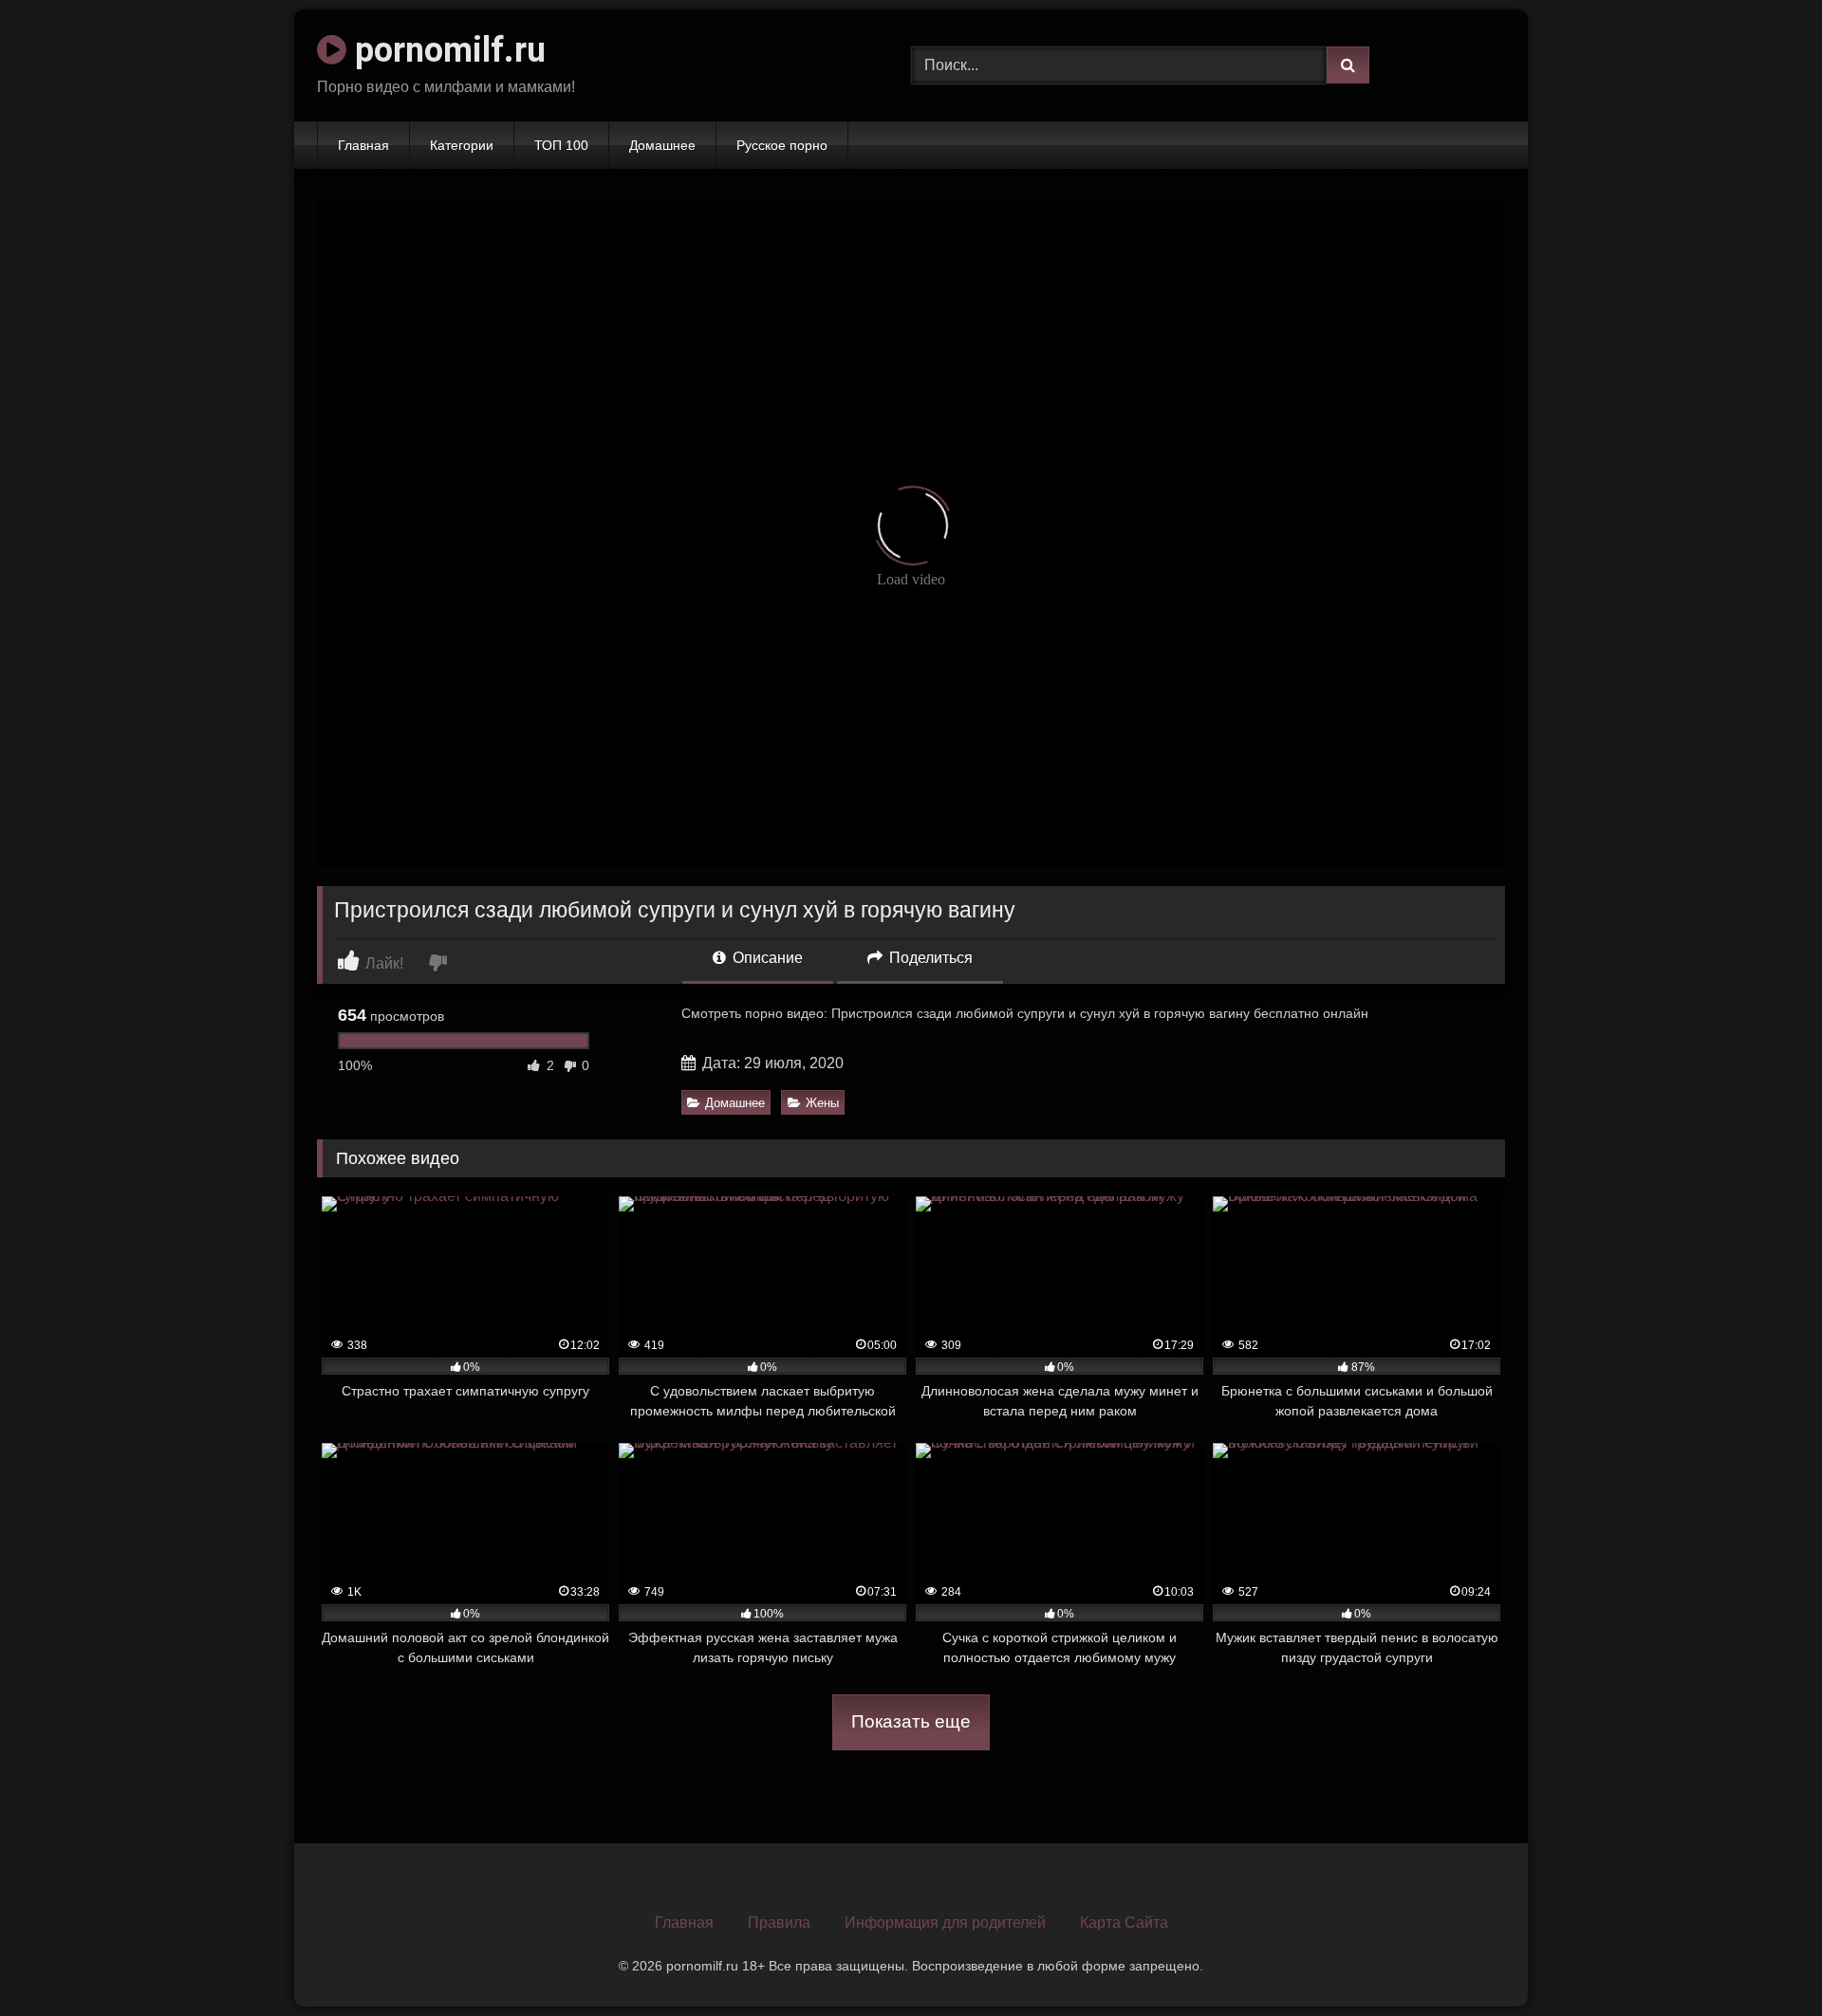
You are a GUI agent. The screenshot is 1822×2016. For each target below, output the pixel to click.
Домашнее (662, 145)
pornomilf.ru (446, 50)
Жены (822, 1103)
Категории (462, 145)
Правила (779, 1923)
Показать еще (911, 1721)
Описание (766, 958)
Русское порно (782, 145)
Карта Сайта (1124, 1923)
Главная (363, 145)
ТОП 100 (561, 145)
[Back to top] (1763, 1960)
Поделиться (929, 958)
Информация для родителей (945, 1923)
